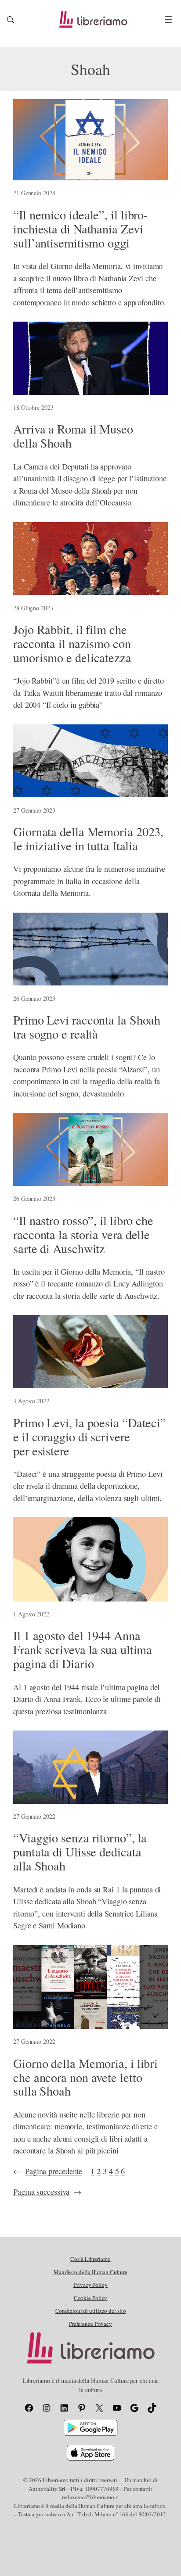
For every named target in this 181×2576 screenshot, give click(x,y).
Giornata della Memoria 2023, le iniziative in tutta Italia (88, 839)
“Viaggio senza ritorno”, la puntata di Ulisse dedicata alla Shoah (80, 1852)
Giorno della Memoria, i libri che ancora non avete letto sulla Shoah (85, 2078)
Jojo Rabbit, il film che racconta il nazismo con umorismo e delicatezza (72, 644)
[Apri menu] (168, 20)
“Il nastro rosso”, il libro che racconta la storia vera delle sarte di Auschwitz (83, 1235)
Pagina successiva (47, 2192)
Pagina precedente (48, 2171)
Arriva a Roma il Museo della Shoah (73, 436)
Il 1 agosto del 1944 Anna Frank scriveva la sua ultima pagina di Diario (83, 1650)
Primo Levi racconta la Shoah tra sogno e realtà (87, 1027)
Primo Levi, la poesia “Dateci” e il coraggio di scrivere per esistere (90, 1437)
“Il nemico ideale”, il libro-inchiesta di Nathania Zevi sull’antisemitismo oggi (80, 229)
